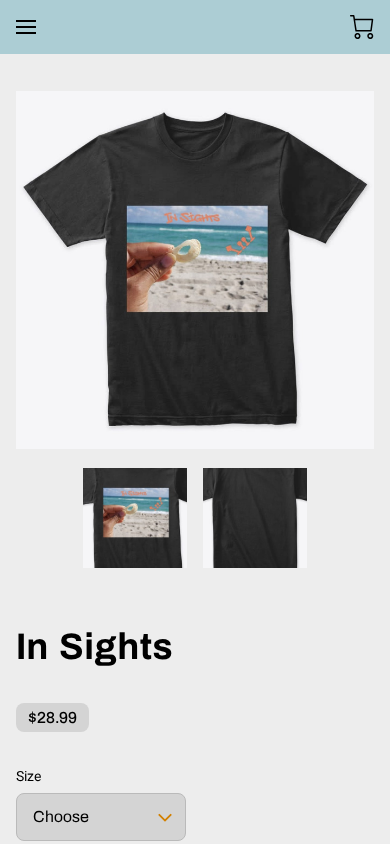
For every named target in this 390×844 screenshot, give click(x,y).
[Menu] (26, 27)
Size (28, 776)
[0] (362, 27)
